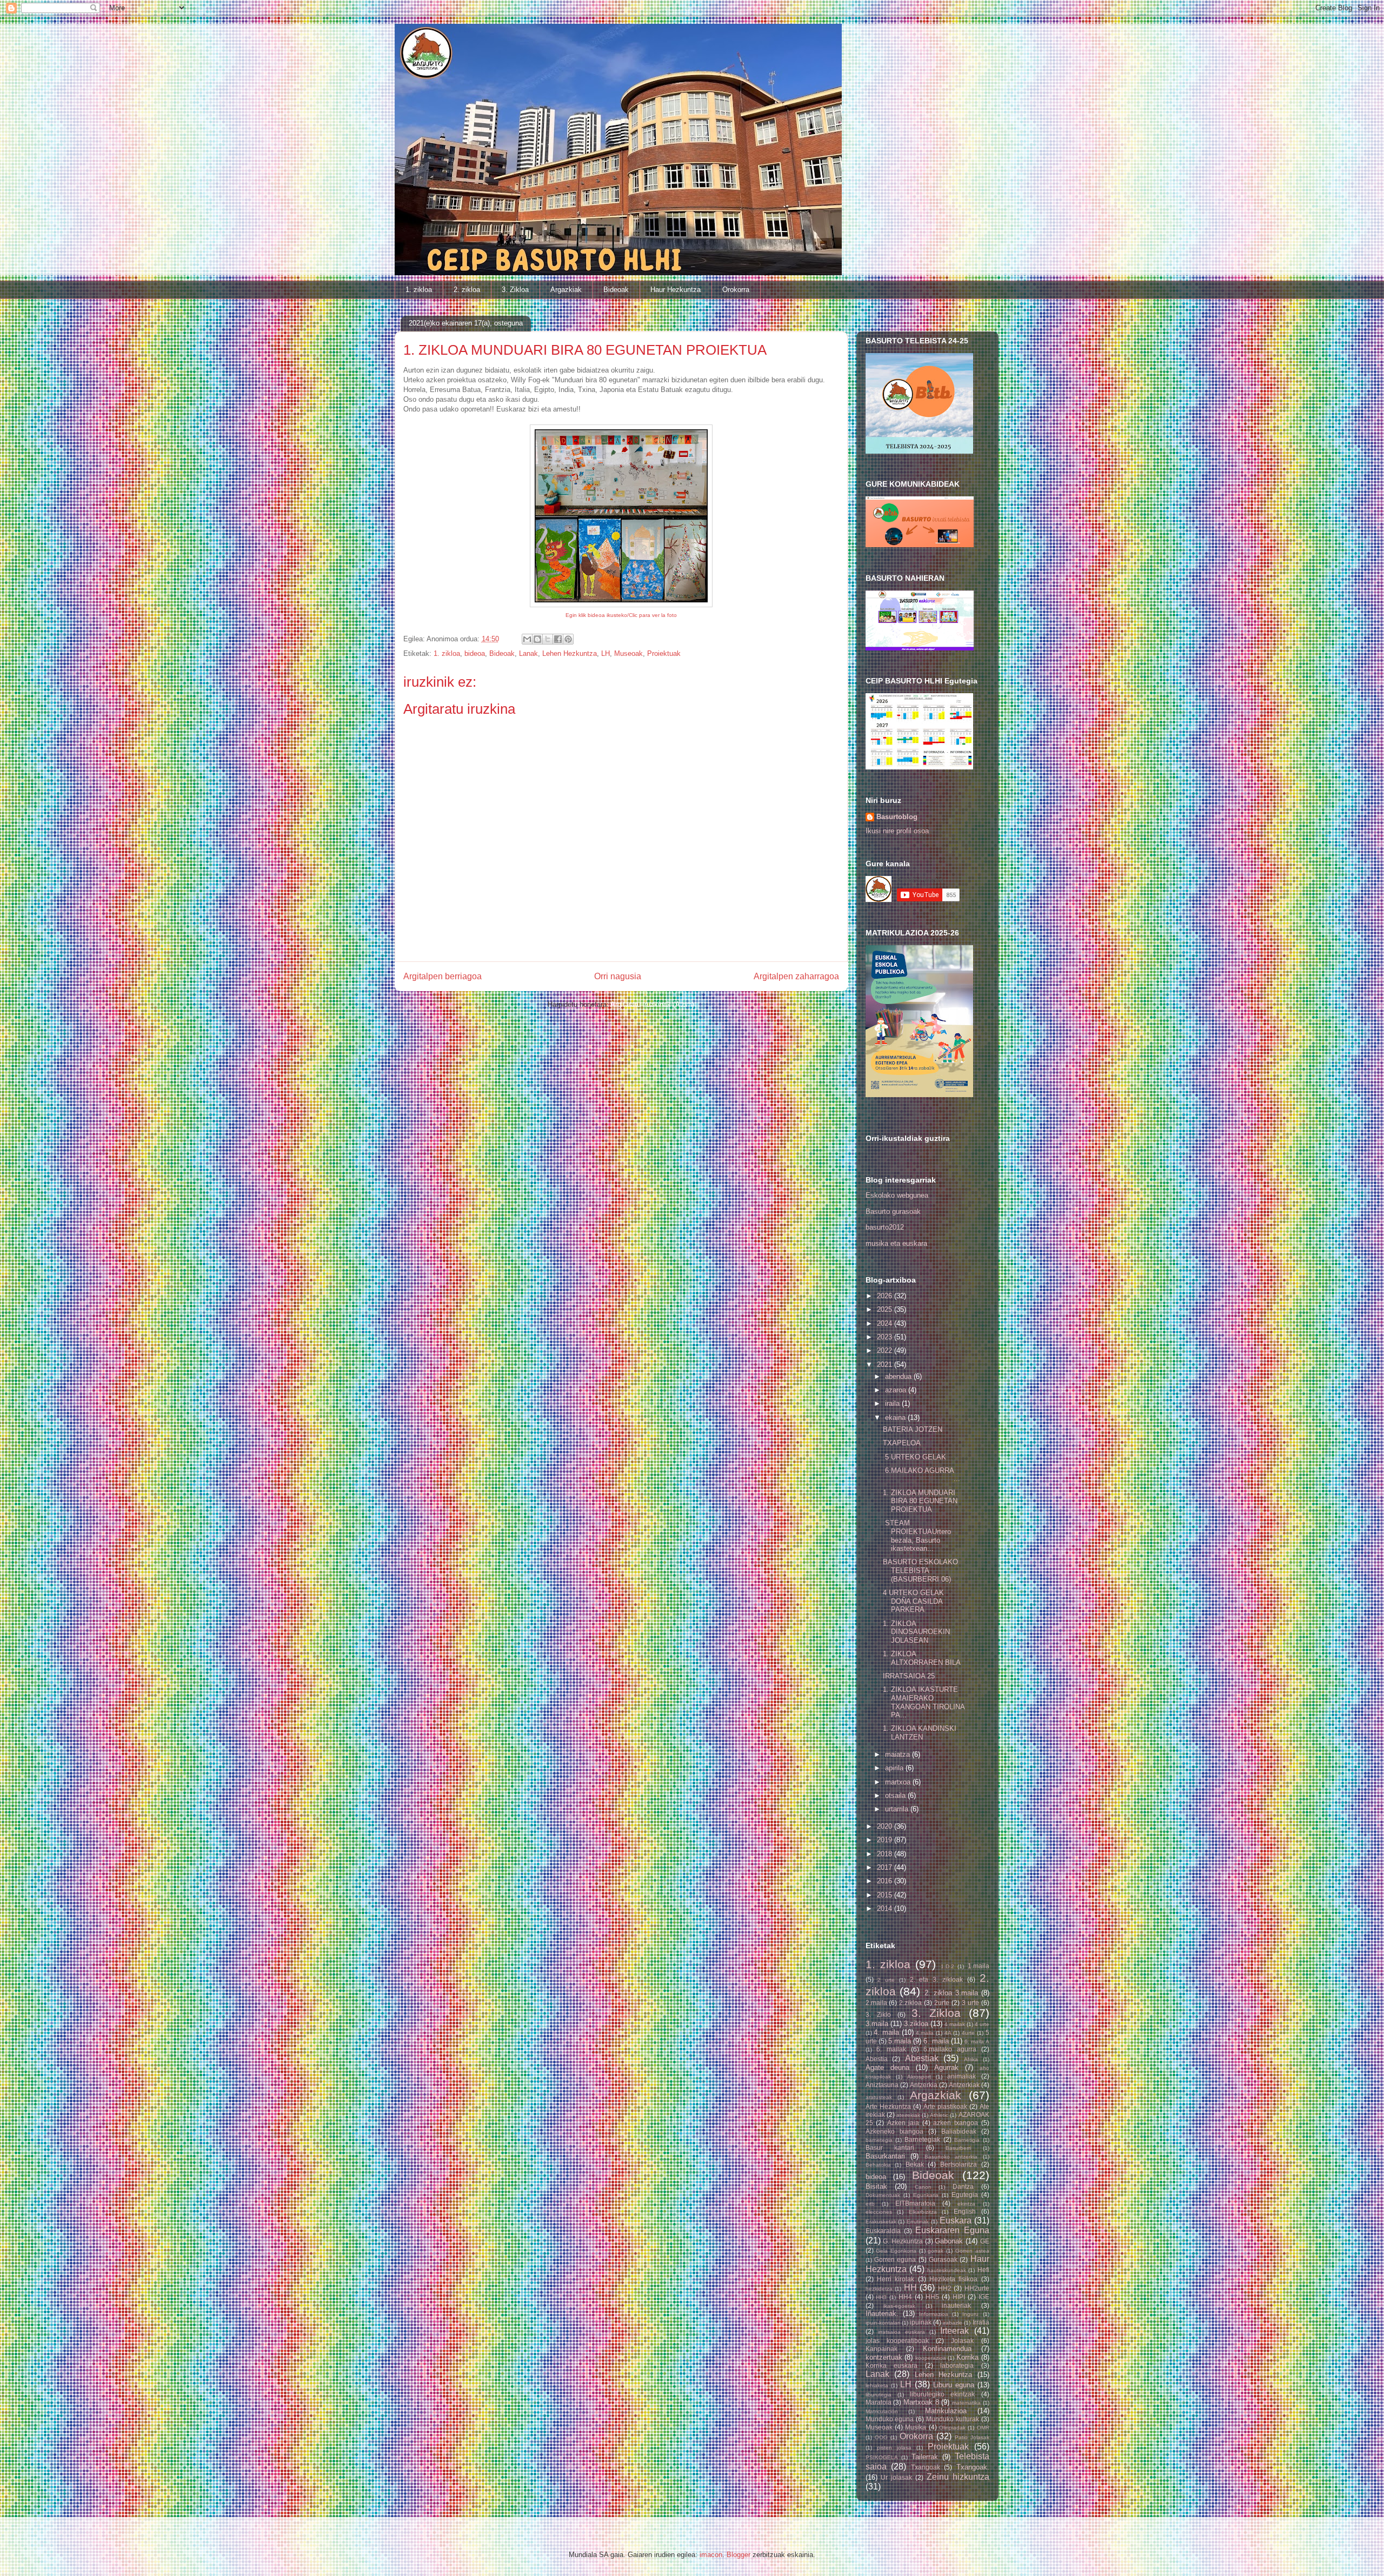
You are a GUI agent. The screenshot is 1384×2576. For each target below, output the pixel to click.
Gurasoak (943, 2259)
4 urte (982, 2024)
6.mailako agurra (950, 2049)
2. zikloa (467, 290)
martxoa (899, 1782)
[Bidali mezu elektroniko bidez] (527, 639)
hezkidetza (879, 2289)
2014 (886, 1908)
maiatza (899, 1754)
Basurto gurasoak (893, 1211)
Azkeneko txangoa (894, 2131)
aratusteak (879, 2097)
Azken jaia (903, 2123)
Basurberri (958, 2148)
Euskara (956, 2220)
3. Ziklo (879, 2014)
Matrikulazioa (946, 2411)
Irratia (981, 2322)
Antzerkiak (964, 2085)
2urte (942, 2003)
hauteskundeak (947, 2270)
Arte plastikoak (945, 2106)
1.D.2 (947, 1966)
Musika (916, 2427)
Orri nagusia (618, 976)
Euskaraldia (883, 2231)
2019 (886, 1840)
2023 (886, 1337)
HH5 (932, 2297)
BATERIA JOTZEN (913, 1429)
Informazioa (934, 2314)
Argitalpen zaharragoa (796, 976)
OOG (881, 2437)
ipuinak (921, 2322)
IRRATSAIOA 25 (909, 1676)
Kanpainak (881, 2349)
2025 (886, 1309)
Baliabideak (959, 2131)
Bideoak (616, 290)
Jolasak (962, 2341)
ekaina (896, 1418)
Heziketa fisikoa (953, 2279)
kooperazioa (931, 2358)
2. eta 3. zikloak (936, 1979)
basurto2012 (885, 1227)
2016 (886, 1881)
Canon (923, 2187)
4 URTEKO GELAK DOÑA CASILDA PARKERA (913, 1601)
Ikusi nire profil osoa (897, 831)
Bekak (915, 2164)
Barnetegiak (922, 2139)
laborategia (957, 2365)
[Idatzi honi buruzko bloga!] (537, 639)
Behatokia (878, 2165)
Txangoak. (973, 2467)
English (965, 2211)
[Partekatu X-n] (548, 639)
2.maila (876, 2003)
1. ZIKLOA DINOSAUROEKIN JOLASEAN (916, 1632)
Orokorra (736, 290)
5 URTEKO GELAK (914, 1457)
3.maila (877, 2024)
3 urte (970, 2003)
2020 (886, 1826)
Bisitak (876, 2186)
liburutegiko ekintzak (942, 2394)
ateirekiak (908, 2115)
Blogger (738, 2555)
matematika (966, 2403)
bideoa (475, 653)
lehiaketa (877, 2385)
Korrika (967, 2357)
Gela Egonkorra (896, 2251)
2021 (886, 1365)
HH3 (881, 2297)
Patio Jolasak (972, 2437)
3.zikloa (916, 2024)
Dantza (963, 2186)
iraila (893, 1403)
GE (985, 2241)
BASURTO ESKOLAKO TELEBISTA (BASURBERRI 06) (920, 1570)
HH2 (945, 2288)
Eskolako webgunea (897, 1195)
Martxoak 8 (921, 2402)
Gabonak (949, 2241)
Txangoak (926, 2467)
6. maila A (977, 2041)
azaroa (897, 1390)
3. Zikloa (515, 290)
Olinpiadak (952, 2428)
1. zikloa (419, 290)
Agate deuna (887, 2067)
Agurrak (946, 2067)
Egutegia (965, 2195)
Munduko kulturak (953, 2419)
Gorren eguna (895, 2259)
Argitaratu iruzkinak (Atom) (652, 1004)
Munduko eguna (890, 2419)
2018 (886, 1854)
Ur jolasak (896, 2477)
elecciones (879, 2212)
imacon (711, 2555)
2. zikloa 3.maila (951, 1993)
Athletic (939, 2115)
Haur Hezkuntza (676, 290)
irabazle (953, 2323)
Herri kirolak (896, 2279)
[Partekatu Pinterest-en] (568, 639)
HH (910, 2288)
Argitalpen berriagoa (443, 976)
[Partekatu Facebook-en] (558, 639)
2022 (886, 1350)
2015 (886, 1895)
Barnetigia (967, 2140)
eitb (870, 2204)
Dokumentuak (883, 2195)
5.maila (900, 2041)
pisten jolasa (894, 2448)
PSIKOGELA (882, 2457)
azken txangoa (956, 2123)
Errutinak (918, 2222)
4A (948, 2033)
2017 (886, 1867)
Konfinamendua (947, 2349)
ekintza (966, 2204)
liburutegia (879, 2395)
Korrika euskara (892, 2365)
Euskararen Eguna (952, 2230)
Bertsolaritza (959, 2164)
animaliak (962, 2076)
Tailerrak (925, 2457)
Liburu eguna (954, 2385)
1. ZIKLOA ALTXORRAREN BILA (922, 1658)
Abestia (877, 2059)
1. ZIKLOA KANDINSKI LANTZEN (920, 1733)
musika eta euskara (896, 1243)
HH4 (905, 2297)
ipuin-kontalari (883, 2323)
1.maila (979, 1966)
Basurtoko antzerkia (951, 2157)
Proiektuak (664, 653)
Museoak (628, 653)
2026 (886, 1296)
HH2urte (977, 2288)
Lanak (528, 653)
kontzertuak (884, 2357)
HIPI (959, 2297)
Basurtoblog (897, 817)
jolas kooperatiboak (897, 2341)
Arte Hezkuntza (888, 2106)
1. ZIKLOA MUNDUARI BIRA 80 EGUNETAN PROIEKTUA (920, 1501)
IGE (984, 2297)
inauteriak (956, 2305)
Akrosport (919, 2077)
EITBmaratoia (915, 2203)
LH (605, 653)
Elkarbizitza (923, 2212)
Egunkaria (926, 2195)
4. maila (886, 2032)
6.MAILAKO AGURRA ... (922, 1475)
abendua (899, 1376)
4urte (968, 2033)
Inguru (970, 2314)
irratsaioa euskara (901, 2332)
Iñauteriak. (882, 2313)
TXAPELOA (902, 1443)
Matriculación (882, 2411)
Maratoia (879, 2402)
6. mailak (891, 2049)
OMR (983, 2428)
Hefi (983, 2270)
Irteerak (954, 2331)
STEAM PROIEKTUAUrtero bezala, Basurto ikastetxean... (917, 1536)
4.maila (925, 2033)
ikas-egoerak (899, 2306)
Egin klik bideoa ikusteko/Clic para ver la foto (621, 615)
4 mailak (955, 2024)
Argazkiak (566, 290)
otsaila (896, 1795)
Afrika (971, 2059)
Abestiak (922, 2058)
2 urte (886, 1980)
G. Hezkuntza (903, 2241)
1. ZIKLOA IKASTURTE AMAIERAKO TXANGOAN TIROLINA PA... (924, 1702)
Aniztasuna (882, 2085)
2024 (886, 1323)
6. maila (936, 2041)
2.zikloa (910, 2003)
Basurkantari (885, 2156)
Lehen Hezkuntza (570, 653)
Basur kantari (890, 2147)
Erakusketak (881, 2222)
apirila (895, 1768)
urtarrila (898, 1809)
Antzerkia (924, 2085)
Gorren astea (972, 2251)
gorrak (936, 2251)
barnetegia (879, 2140)
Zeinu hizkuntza (958, 2477)
